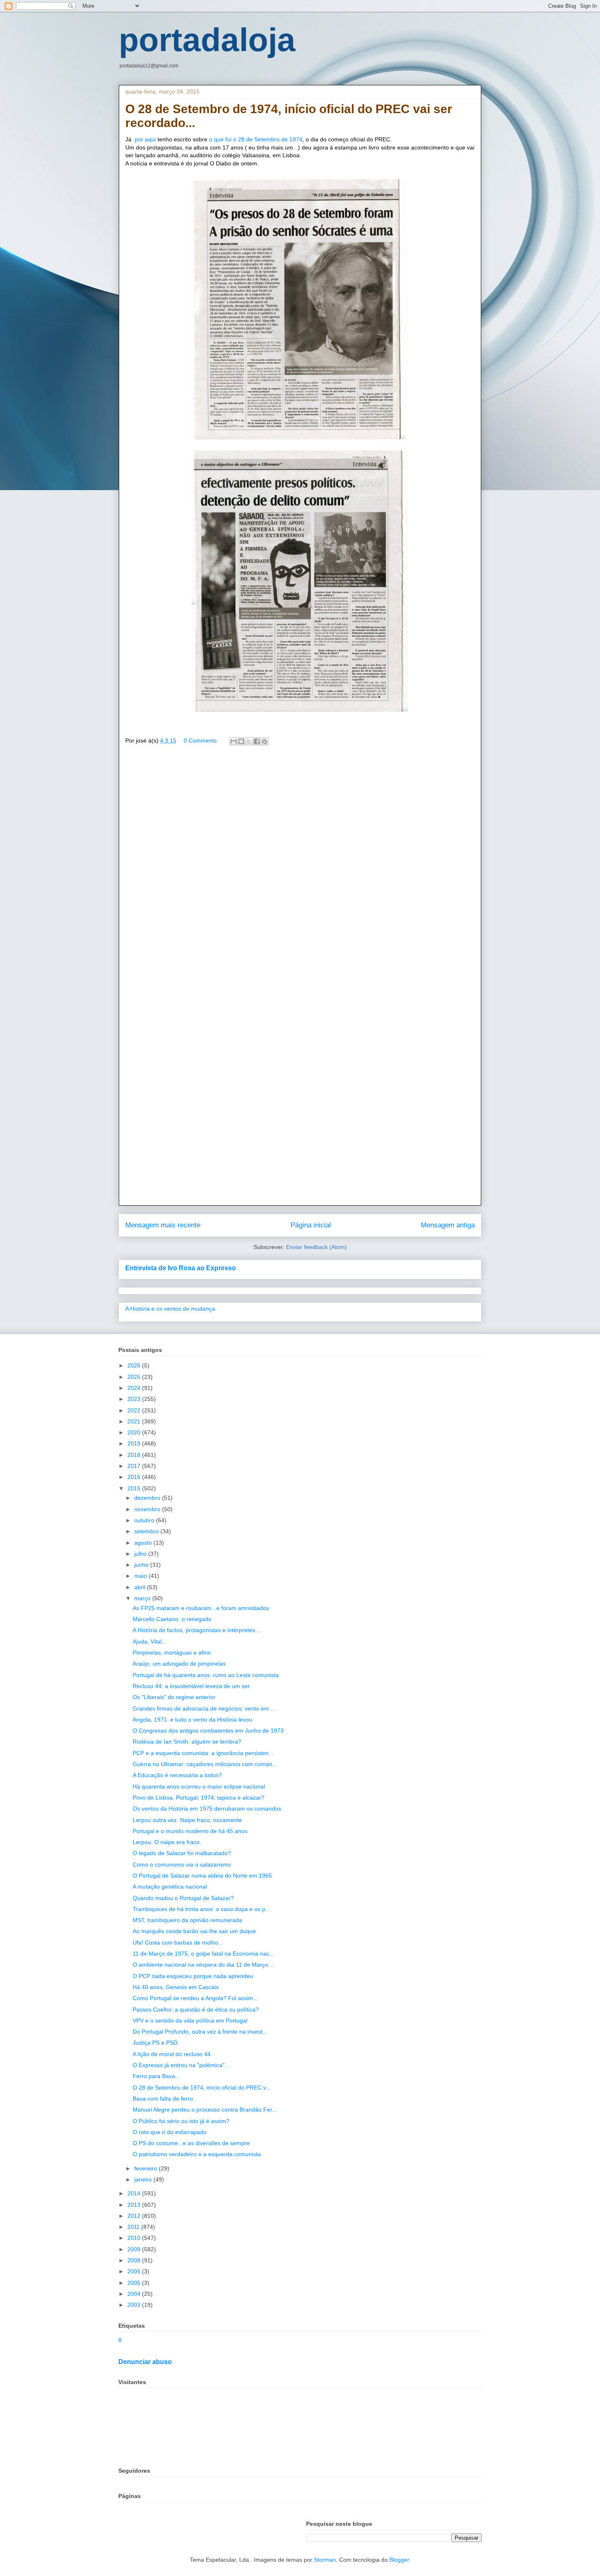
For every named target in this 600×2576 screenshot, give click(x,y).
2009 (135, 2249)
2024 (135, 1388)
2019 (135, 1443)
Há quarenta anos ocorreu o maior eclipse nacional (199, 1786)
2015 (135, 1488)
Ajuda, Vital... (150, 1642)
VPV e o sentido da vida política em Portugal (190, 2021)
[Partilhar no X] (249, 741)
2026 (135, 1365)
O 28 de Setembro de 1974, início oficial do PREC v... (202, 2088)
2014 (135, 2193)
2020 (135, 1432)
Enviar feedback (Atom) (317, 1247)
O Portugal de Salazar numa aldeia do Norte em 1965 (202, 1876)
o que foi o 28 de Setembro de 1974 (256, 139)
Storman (325, 2560)
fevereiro (147, 2168)
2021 (135, 1421)
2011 (134, 2227)
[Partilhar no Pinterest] (264, 741)
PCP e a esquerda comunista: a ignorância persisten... (203, 1753)
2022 (135, 1410)
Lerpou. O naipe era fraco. (167, 1842)
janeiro (144, 2179)
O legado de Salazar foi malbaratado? (182, 1853)
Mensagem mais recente (163, 1225)
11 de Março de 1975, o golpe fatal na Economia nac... (203, 1954)
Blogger (399, 2560)
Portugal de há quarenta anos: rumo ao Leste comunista (206, 1675)
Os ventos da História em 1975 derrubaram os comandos (207, 1809)
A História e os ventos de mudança (170, 1309)
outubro (145, 1520)
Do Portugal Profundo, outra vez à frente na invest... (200, 2032)
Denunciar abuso (145, 2362)
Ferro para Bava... (156, 2076)
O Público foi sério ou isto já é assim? (181, 2121)
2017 (135, 1466)
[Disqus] (300, 870)
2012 (135, 2216)
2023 (135, 1399)
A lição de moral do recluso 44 (172, 2054)
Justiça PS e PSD (155, 2043)
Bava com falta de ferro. (164, 2099)
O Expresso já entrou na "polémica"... (181, 2065)
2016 (135, 1477)
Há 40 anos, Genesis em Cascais (176, 1987)
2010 (135, 2238)
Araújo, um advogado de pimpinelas (179, 1664)
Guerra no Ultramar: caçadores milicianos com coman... (205, 1764)
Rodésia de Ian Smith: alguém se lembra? (187, 1742)
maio (141, 1576)
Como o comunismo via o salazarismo (182, 1865)
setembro (147, 1531)
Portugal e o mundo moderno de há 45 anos (190, 1831)
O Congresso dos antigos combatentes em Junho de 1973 (208, 1731)
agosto (144, 1543)
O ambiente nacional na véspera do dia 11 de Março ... (204, 1965)
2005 (135, 2283)
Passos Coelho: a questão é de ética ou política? (196, 2010)
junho (142, 1565)
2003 (135, 2305)
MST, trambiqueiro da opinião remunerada (187, 1920)
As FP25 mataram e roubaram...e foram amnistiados (201, 1608)
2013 (135, 2205)
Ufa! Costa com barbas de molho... (178, 1943)
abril (141, 1587)
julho (141, 1554)
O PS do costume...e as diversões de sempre (191, 2143)
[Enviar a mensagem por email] (233, 741)
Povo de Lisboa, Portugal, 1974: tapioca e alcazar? (199, 1798)
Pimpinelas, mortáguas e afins (172, 1653)
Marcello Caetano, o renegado (172, 1619)
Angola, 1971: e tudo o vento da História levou (192, 1720)
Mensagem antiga (448, 1225)
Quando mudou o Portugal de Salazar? (183, 1898)
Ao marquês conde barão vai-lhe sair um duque (194, 1931)
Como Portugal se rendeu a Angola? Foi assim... (195, 1998)
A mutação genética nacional (170, 1887)
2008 (135, 2260)
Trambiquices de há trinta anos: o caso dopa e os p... (201, 1909)
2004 (135, 2294)
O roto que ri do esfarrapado (170, 2132)
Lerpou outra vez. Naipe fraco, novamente (187, 1820)
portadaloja (207, 40)
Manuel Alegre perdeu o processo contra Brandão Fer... (205, 2110)
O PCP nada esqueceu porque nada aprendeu (193, 1976)
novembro (148, 1509)
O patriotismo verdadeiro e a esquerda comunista (197, 2154)
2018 (135, 1455)
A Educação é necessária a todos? (177, 1775)
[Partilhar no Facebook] (257, 741)
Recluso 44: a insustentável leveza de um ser (191, 1686)
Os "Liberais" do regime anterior (174, 1697)
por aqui (144, 139)
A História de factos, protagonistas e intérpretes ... (197, 1630)
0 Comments (200, 740)
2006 (135, 2271)
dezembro (148, 1498)
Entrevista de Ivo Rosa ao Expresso (181, 1268)
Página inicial (311, 1225)
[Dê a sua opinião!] (241, 741)
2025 (135, 1377)
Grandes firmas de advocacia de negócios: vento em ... (204, 1708)
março (143, 1598)
